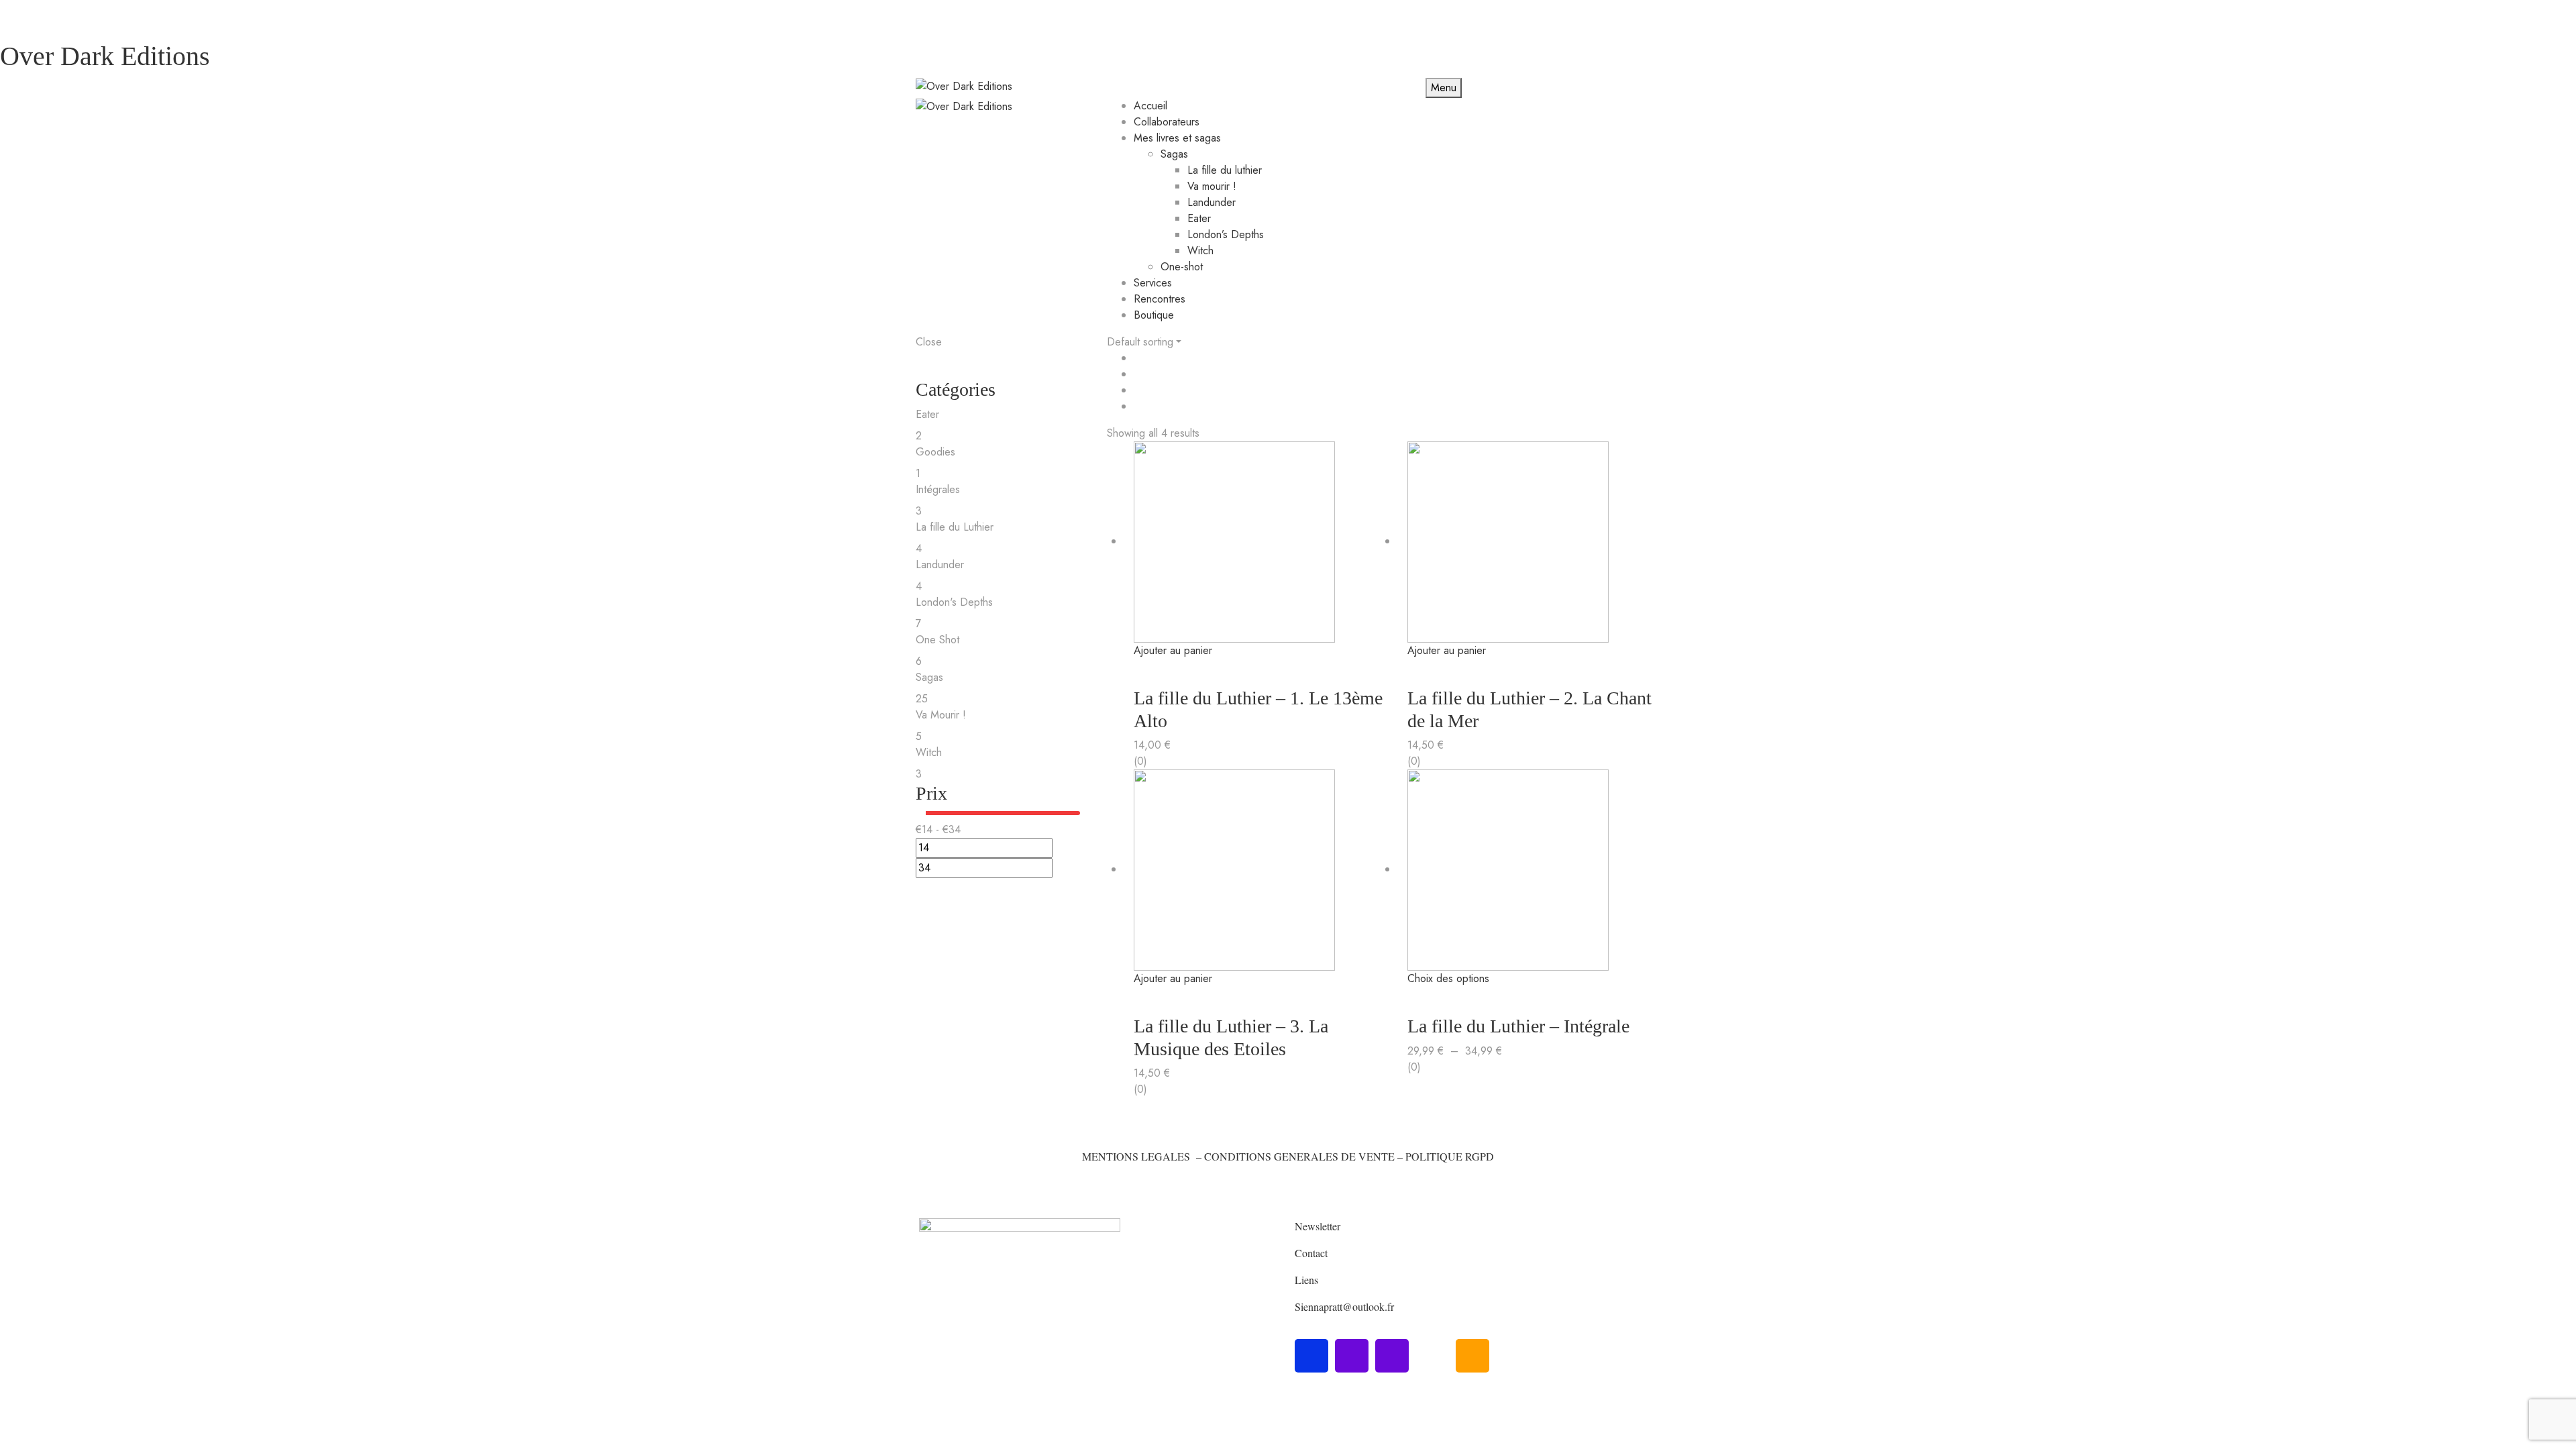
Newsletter (1318, 1226)
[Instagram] (1352, 1356)
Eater (1199, 218)
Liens (1306, 1280)
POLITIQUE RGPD (1450, 1156)
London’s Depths (1226, 234)
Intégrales (938, 489)
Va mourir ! (1212, 186)
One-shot (1182, 267)
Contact (1311, 1253)
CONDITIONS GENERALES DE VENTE (1299, 1156)
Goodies (935, 452)
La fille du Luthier (955, 527)
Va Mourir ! (941, 715)
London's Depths (954, 602)
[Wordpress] (1432, 1356)
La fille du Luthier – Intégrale (1518, 1026)
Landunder (1212, 202)
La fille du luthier (1225, 170)
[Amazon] (1472, 1356)
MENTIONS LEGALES (1136, 1156)
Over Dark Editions (105, 56)
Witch (1200, 251)
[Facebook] (1311, 1356)
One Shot (937, 640)
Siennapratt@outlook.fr (1344, 1306)
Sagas (1174, 154)
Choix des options (1448, 978)
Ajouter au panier (1173, 650)
